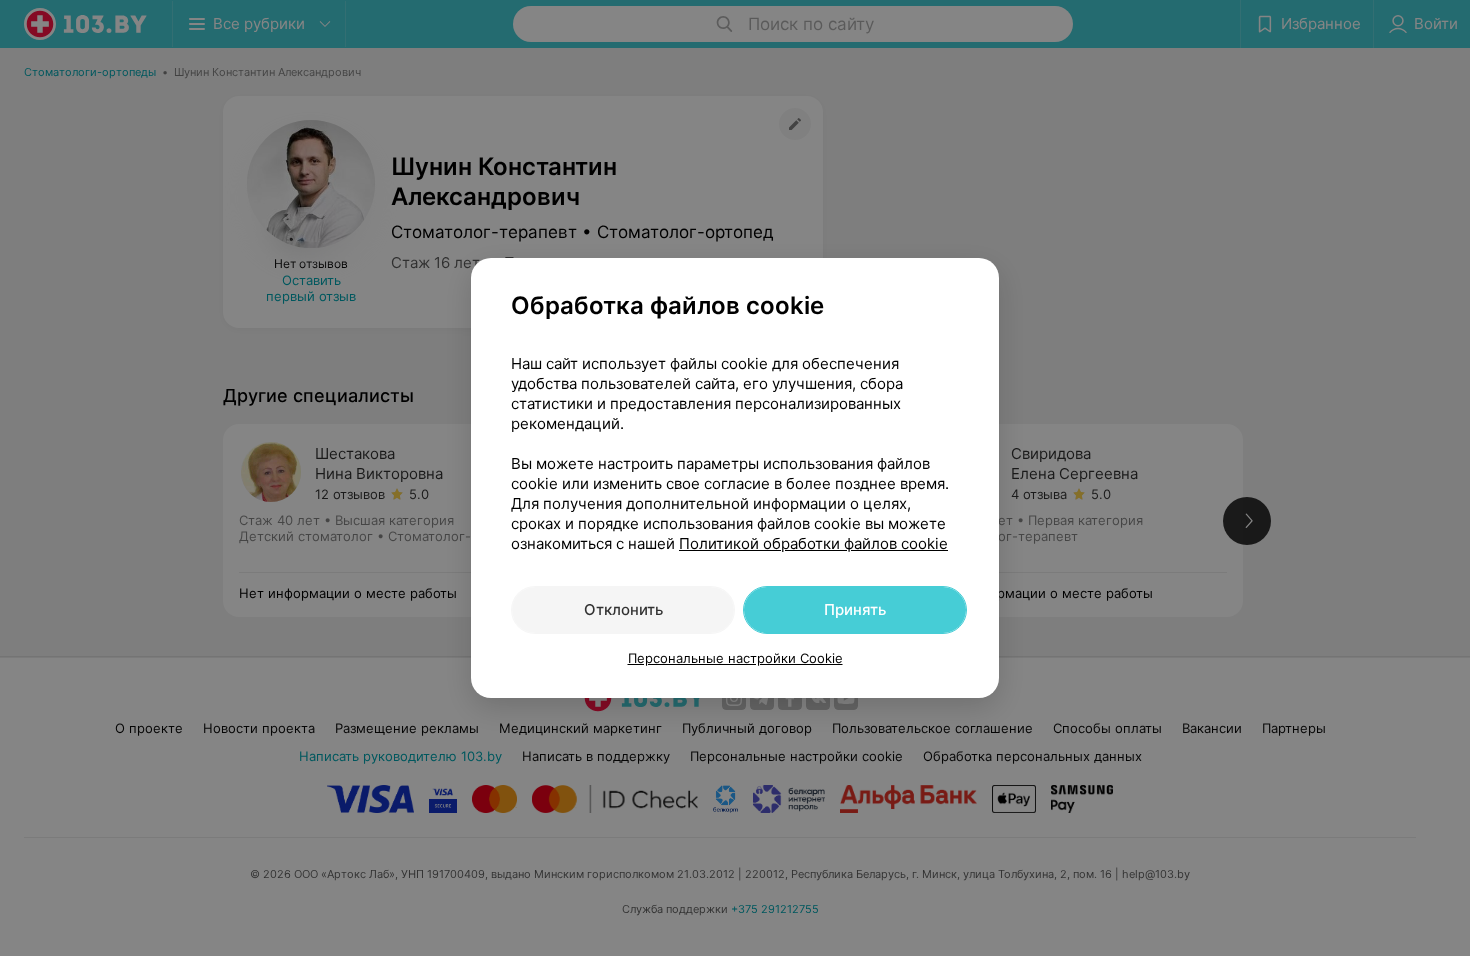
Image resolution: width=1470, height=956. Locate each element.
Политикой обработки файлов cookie (813, 543)
